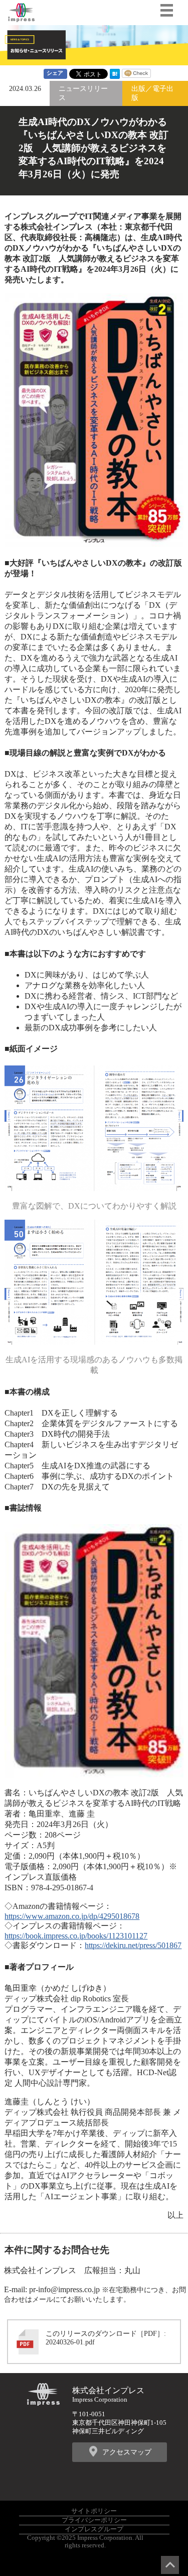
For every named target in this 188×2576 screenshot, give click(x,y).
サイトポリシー (94, 2511)
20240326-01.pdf (70, 2342)
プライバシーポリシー (94, 2520)
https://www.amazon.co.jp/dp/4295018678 (72, 1916)
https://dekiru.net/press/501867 (133, 1945)
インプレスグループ (94, 2529)
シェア (55, 73)
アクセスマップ (127, 2452)
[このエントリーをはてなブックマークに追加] (115, 76)
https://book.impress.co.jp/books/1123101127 (76, 1936)
